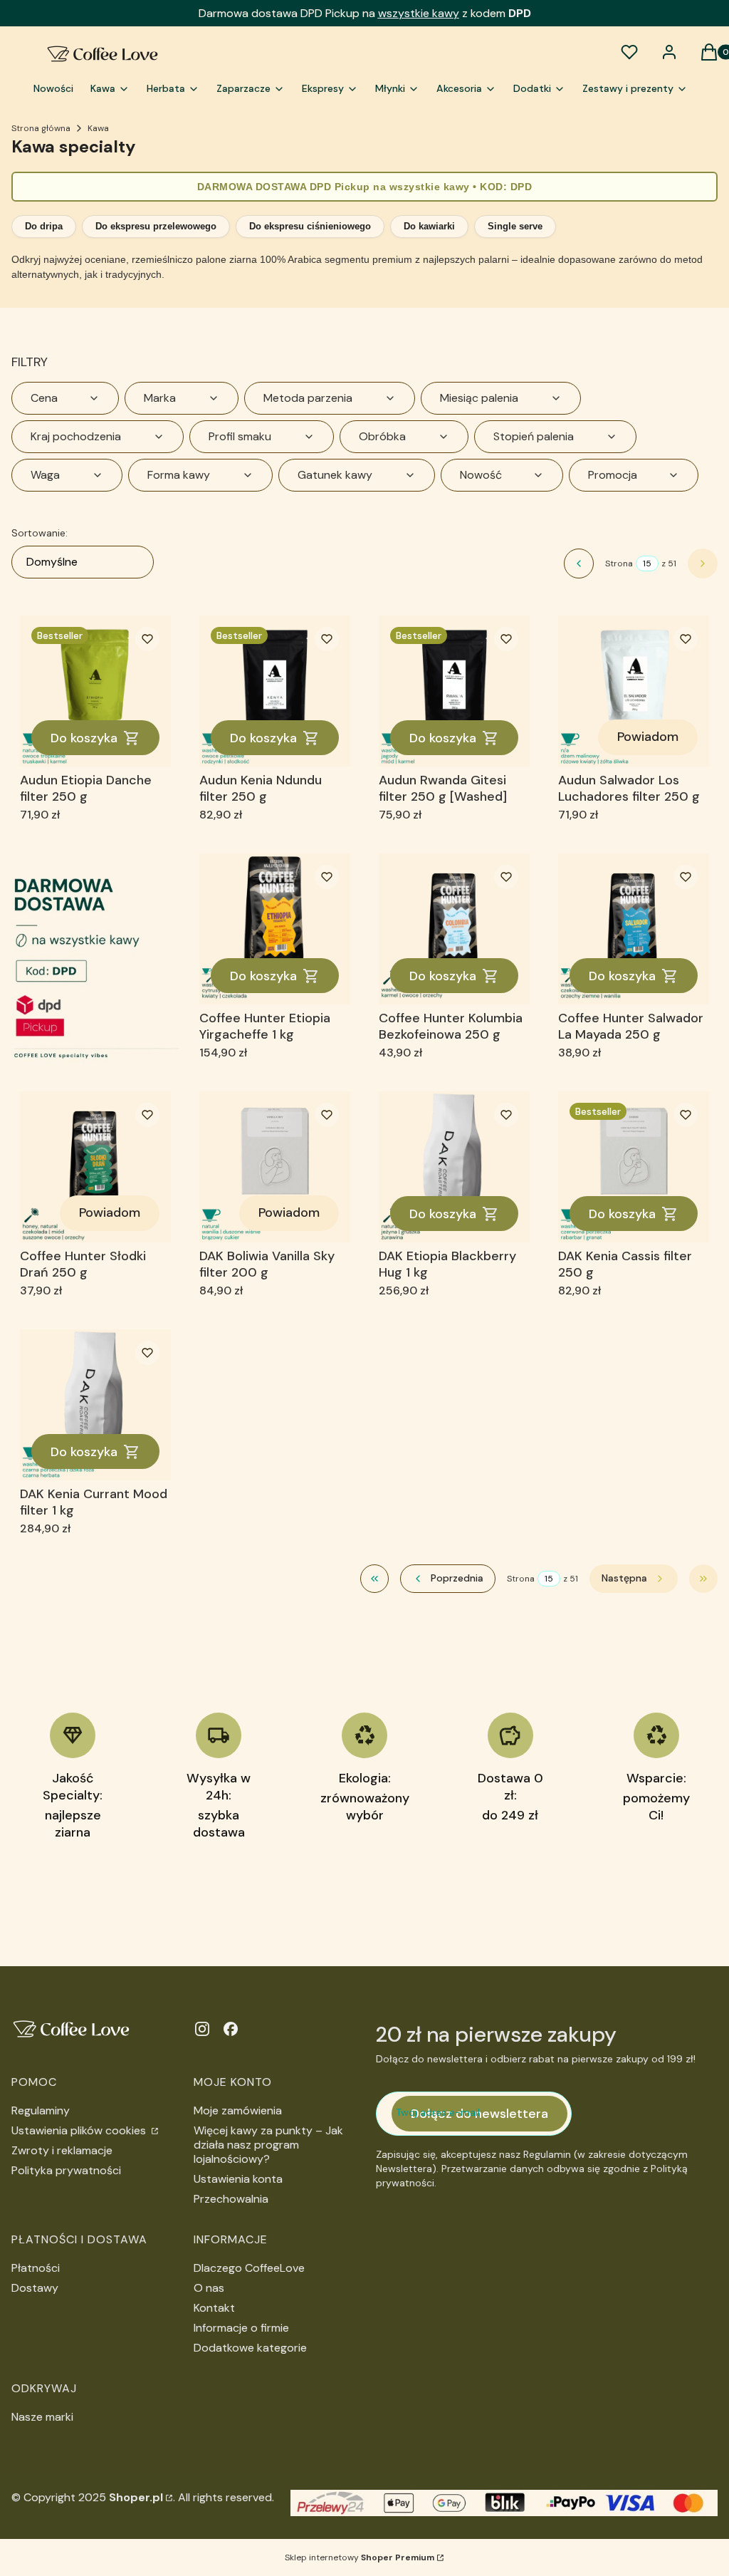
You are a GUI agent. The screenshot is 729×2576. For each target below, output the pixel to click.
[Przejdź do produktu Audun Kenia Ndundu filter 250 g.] (275, 691)
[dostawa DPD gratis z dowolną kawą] (95, 958)
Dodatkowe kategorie (250, 2348)
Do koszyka (84, 738)
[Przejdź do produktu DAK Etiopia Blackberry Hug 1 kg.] (454, 1167)
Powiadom (648, 737)
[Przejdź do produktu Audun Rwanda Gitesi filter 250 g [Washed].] (454, 691)
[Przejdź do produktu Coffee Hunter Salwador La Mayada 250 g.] (634, 929)
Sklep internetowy (360, 2557)
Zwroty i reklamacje (62, 2150)
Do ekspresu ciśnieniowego (310, 226)
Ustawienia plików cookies (80, 2130)
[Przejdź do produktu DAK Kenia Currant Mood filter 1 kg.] (95, 1405)
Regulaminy (41, 2110)
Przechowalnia (231, 2199)
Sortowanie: (40, 533)
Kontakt (214, 2308)
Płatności (36, 2268)
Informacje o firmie (241, 2328)
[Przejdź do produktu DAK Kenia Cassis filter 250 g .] (634, 1167)
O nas (209, 2288)
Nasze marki (42, 2417)
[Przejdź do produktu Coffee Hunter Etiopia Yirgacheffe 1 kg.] (275, 929)
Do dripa (44, 226)
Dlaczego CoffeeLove (249, 2268)
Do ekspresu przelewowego (156, 226)
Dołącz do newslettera (479, 2114)
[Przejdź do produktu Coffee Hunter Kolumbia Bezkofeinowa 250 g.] (454, 929)
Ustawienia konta (238, 2179)
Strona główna (41, 128)
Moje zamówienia (238, 2110)
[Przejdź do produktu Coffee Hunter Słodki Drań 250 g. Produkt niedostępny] (95, 1167)
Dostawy (35, 2288)
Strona (619, 563)
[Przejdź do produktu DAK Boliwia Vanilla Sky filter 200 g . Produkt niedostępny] (275, 1167)
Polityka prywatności (66, 2170)
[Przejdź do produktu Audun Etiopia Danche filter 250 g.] (95, 691)
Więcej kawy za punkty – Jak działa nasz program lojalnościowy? (268, 2145)
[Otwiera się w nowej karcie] (202, 2029)
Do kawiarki (429, 226)
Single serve (515, 226)
